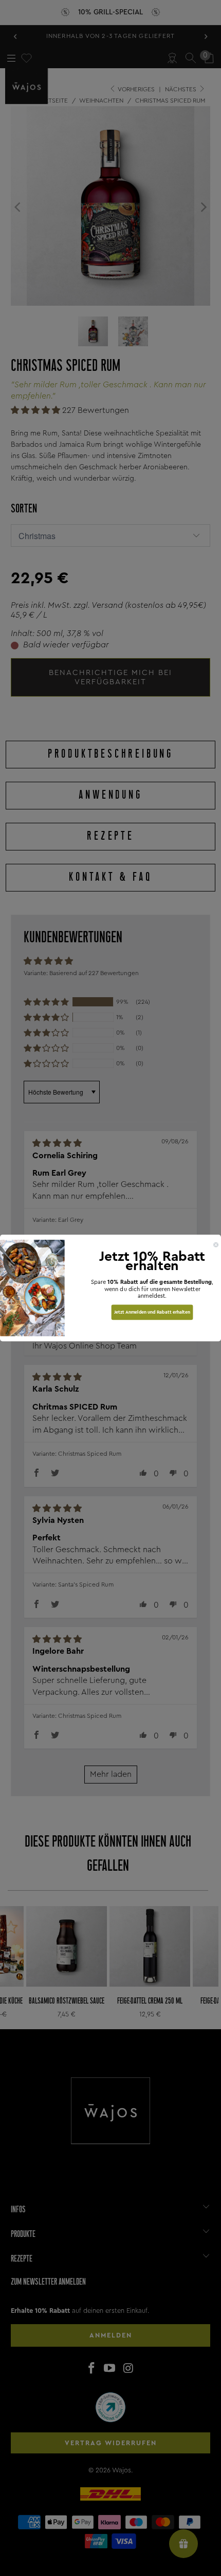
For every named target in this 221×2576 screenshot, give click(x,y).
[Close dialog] (216, 1245)
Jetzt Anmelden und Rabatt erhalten (152, 1312)
